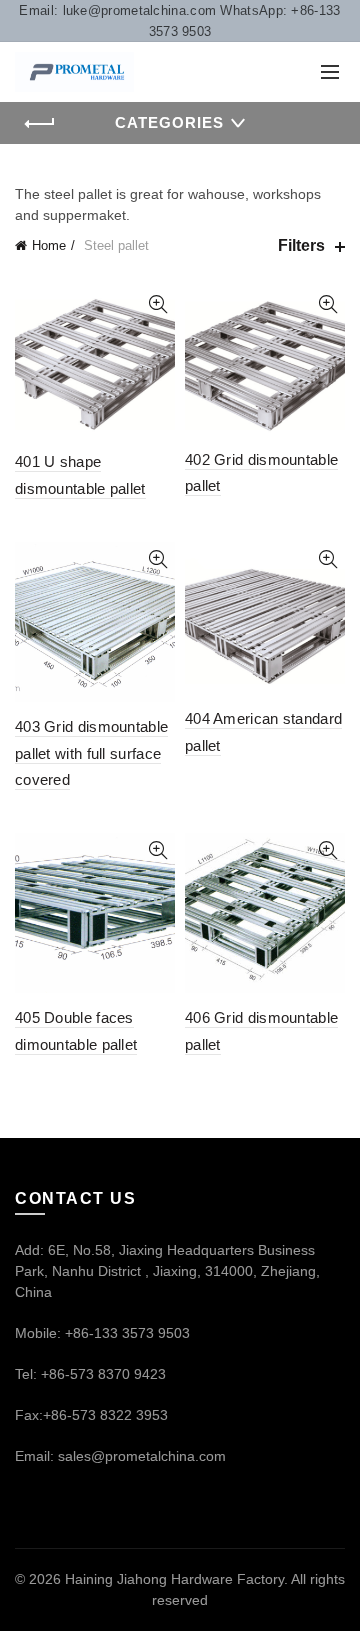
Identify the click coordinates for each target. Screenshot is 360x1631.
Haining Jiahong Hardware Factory (174, 1579)
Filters (301, 245)
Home (49, 245)
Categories (169, 122)
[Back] (40, 124)
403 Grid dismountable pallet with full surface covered (91, 753)
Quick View (157, 304)
